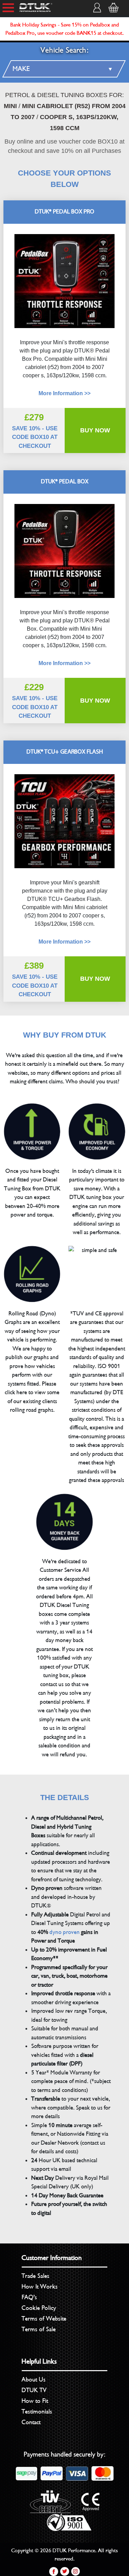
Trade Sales (36, 2276)
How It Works (40, 2286)
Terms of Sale (39, 2329)
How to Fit (35, 2401)
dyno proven (65, 1932)
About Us (34, 2379)
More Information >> (64, 663)
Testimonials (37, 2411)
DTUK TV (34, 2390)
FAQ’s (29, 2297)
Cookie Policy (39, 2308)
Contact (31, 2422)
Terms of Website (44, 2319)
